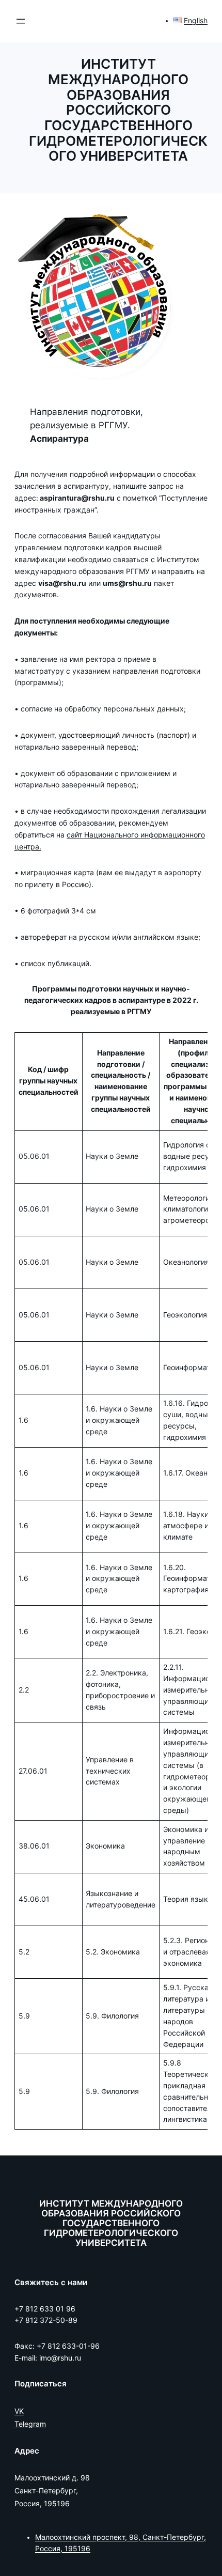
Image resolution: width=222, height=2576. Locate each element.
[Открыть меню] (21, 21)
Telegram (30, 2424)
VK (19, 2411)
